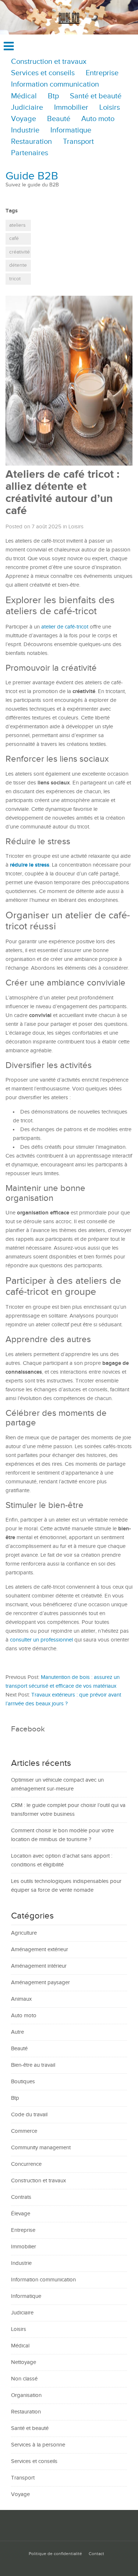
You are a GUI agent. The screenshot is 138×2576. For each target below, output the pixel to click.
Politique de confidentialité (55, 2554)
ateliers (17, 225)
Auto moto (98, 119)
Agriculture (24, 1933)
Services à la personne (38, 2445)
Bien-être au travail (33, 2065)
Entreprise (102, 73)
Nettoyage (24, 2362)
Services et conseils (43, 73)
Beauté (59, 119)
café (14, 238)
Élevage (21, 2214)
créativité (20, 252)
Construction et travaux (49, 62)
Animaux (21, 1999)
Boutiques (23, 2082)
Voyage (24, 119)
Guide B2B (32, 176)
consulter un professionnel (41, 1640)
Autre (17, 2032)
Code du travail (29, 2115)
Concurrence (26, 2164)
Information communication (55, 85)
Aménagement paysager (40, 1983)
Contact (96, 2554)
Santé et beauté (96, 96)
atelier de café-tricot (65, 627)
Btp (53, 96)
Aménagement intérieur (39, 1966)
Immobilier (71, 108)
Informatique (71, 130)
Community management (41, 2148)
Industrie (25, 130)
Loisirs (110, 108)
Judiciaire (27, 108)
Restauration (31, 142)
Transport (78, 142)
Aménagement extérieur (40, 1950)
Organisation (26, 2395)
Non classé (24, 2379)
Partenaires (30, 153)
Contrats (21, 2197)
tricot (15, 279)
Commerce (24, 2131)
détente (18, 265)
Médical (24, 96)
